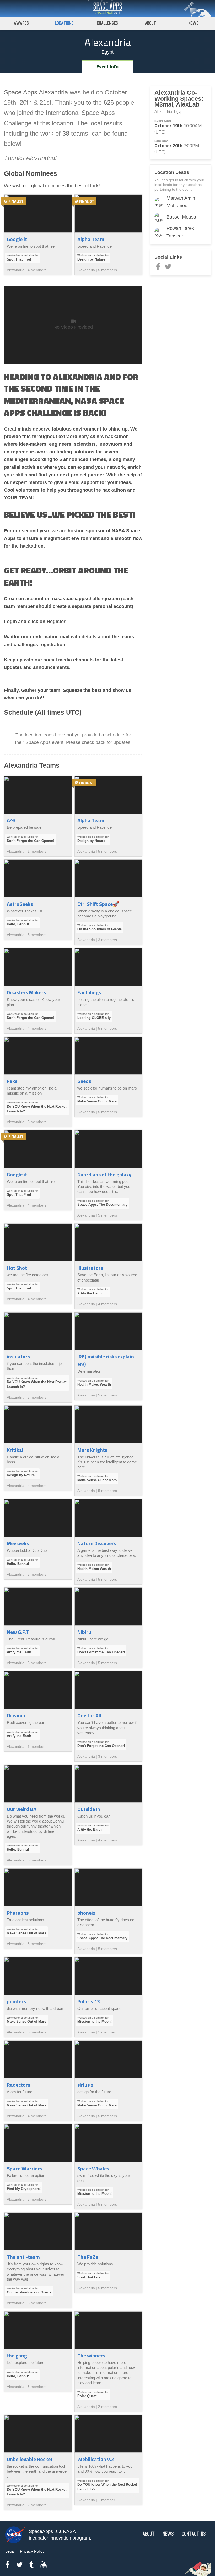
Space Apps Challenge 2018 (107, 8)
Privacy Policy (32, 2551)
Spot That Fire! (19, 259)
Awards (21, 23)
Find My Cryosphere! (24, 2189)
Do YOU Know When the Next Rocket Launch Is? (37, 1109)
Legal (10, 2551)
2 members (37, 851)
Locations (64, 23)
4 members (37, 270)
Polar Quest (87, 2396)
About (151, 23)
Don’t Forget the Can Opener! (31, 841)
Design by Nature (91, 259)
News (194, 23)
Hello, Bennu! (18, 924)
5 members (107, 270)
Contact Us (194, 2534)
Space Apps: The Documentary (102, 1205)
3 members (107, 940)
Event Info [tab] (107, 67)
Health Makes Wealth (94, 1385)
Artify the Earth (90, 1293)
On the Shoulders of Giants (100, 929)
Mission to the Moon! (95, 2022)
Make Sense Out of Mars (97, 1101)
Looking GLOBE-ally (94, 1018)
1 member (36, 1746)
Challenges (107, 23)
